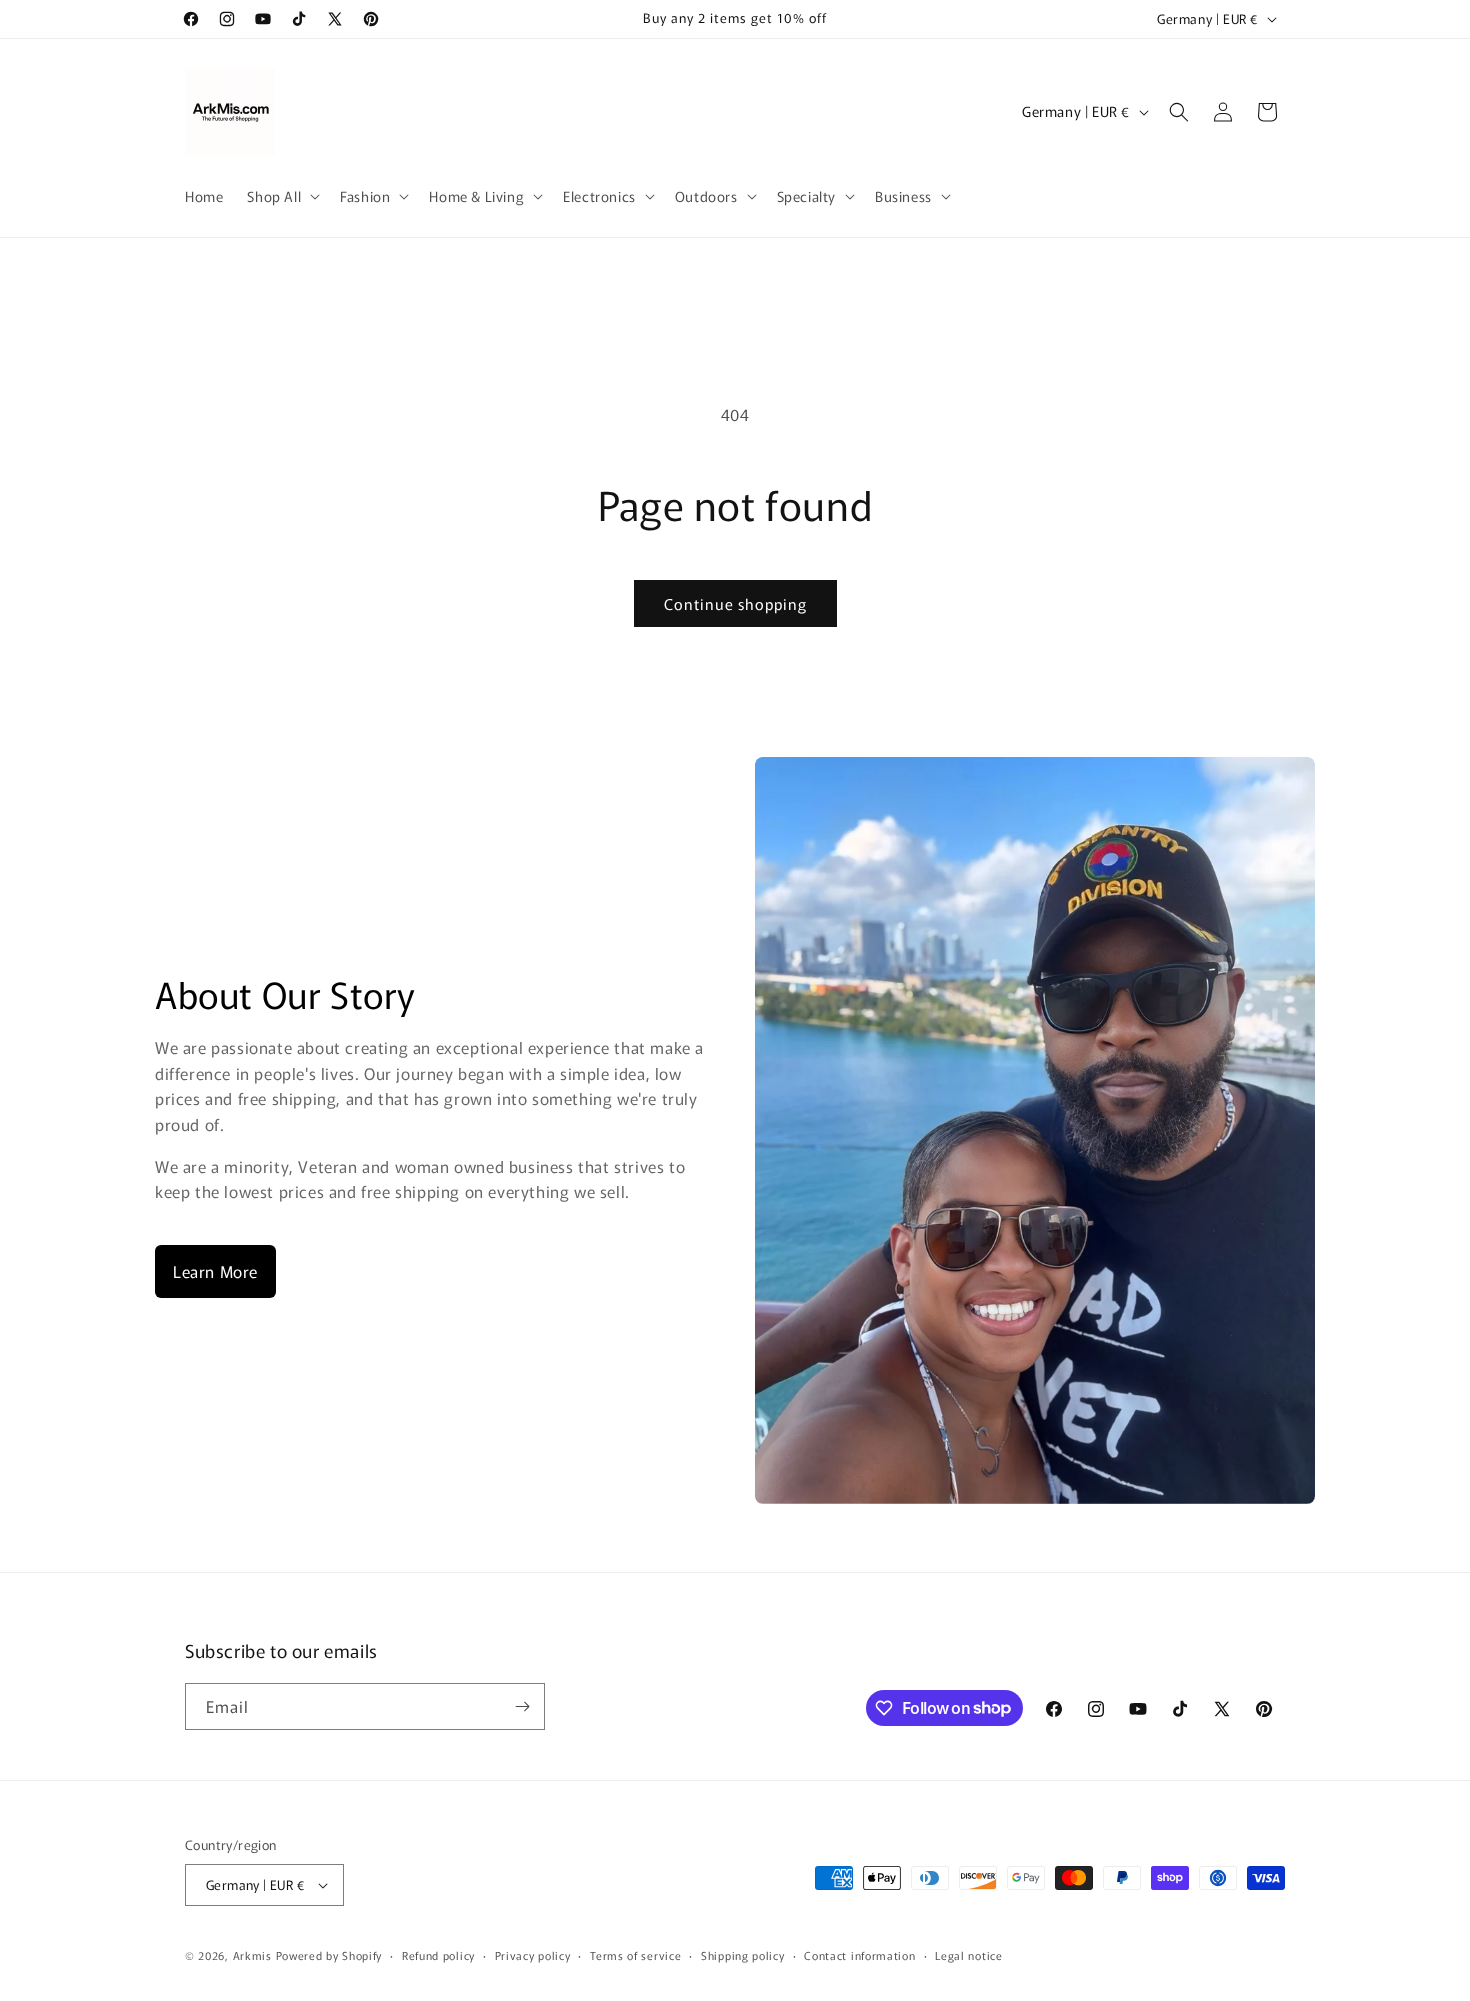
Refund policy (438, 1955)
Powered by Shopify (329, 1955)
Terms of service (635, 1955)
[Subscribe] (522, 1706)
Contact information (859, 1955)
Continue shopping (735, 603)
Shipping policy (743, 1955)
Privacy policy (533, 1955)
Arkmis (252, 1955)
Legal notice (968, 1955)
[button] (281, 196)
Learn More (215, 1271)
